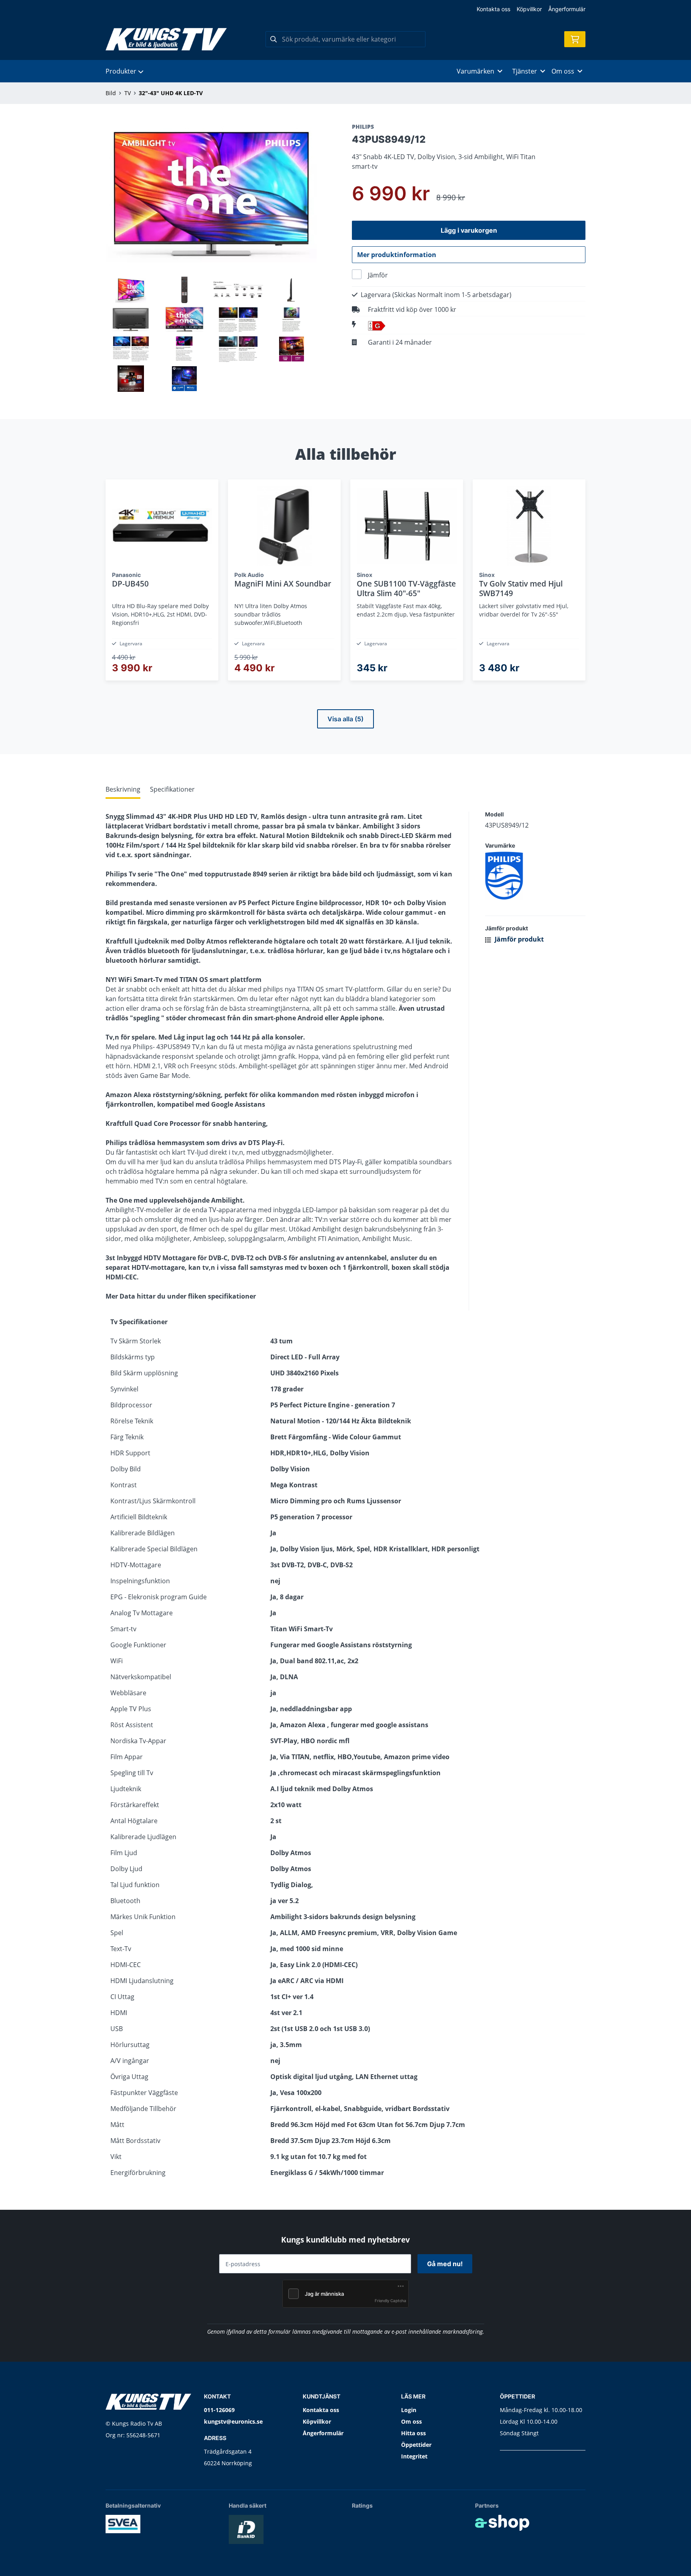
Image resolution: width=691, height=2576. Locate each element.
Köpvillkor (529, 9)
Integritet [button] (414, 2456)
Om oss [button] (563, 71)
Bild (111, 93)
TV (128, 93)
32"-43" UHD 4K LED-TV (171, 93)
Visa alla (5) (345, 719)
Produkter (121, 71)
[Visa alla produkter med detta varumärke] (535, 876)
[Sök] (274, 39)
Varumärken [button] (475, 71)
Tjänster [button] (525, 71)
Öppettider (416, 2445)
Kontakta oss (493, 9)
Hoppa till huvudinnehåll (342, 11)
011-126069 (219, 2410)
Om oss (411, 2421)
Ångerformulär (567, 9)
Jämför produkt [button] (518, 939)
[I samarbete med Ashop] (502, 2523)
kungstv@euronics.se (233, 2421)
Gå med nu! (445, 2264)
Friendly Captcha (390, 2301)
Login (409, 2410)
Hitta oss (413, 2433)
